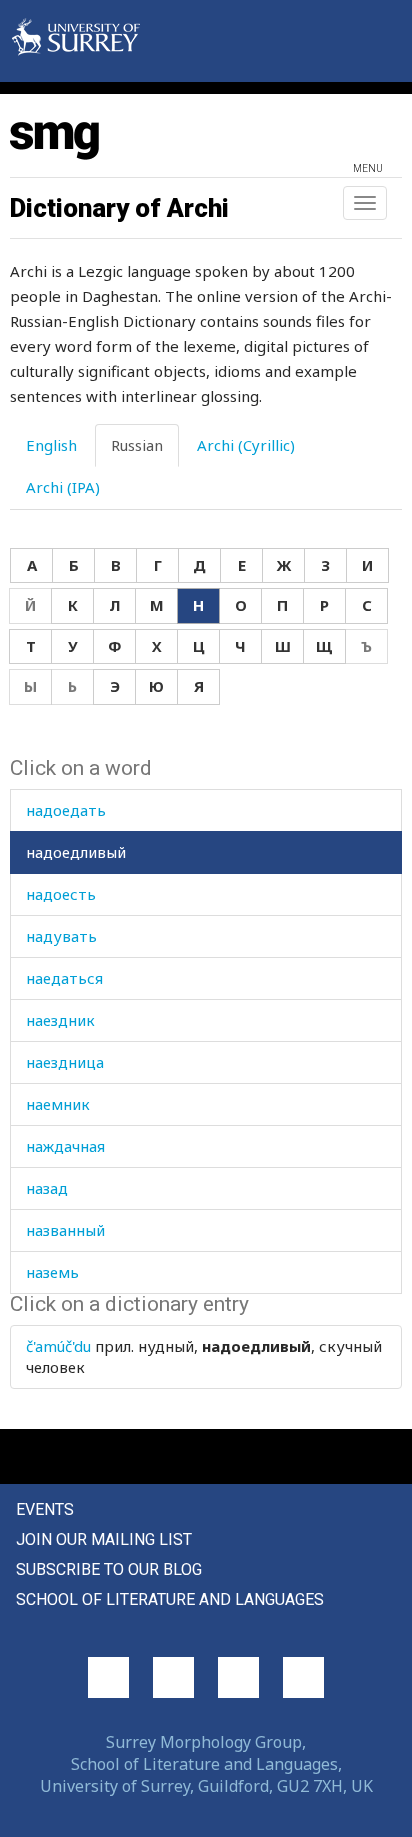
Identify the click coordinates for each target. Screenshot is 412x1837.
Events (45, 1509)
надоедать (66, 810)
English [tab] (51, 445)
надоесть (61, 894)
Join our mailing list (104, 1539)
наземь (52, 1272)
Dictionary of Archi (119, 208)
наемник (58, 1104)
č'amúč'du (58, 1346)
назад (47, 1188)
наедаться (64, 978)
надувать (61, 936)
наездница (65, 1062)
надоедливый (76, 852)
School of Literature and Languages (170, 1599)
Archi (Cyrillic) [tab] (246, 445)
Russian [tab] (137, 445)
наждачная (65, 1146)
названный (65, 1230)
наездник (60, 1020)
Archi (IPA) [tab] (63, 487)
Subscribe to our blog (109, 1569)
